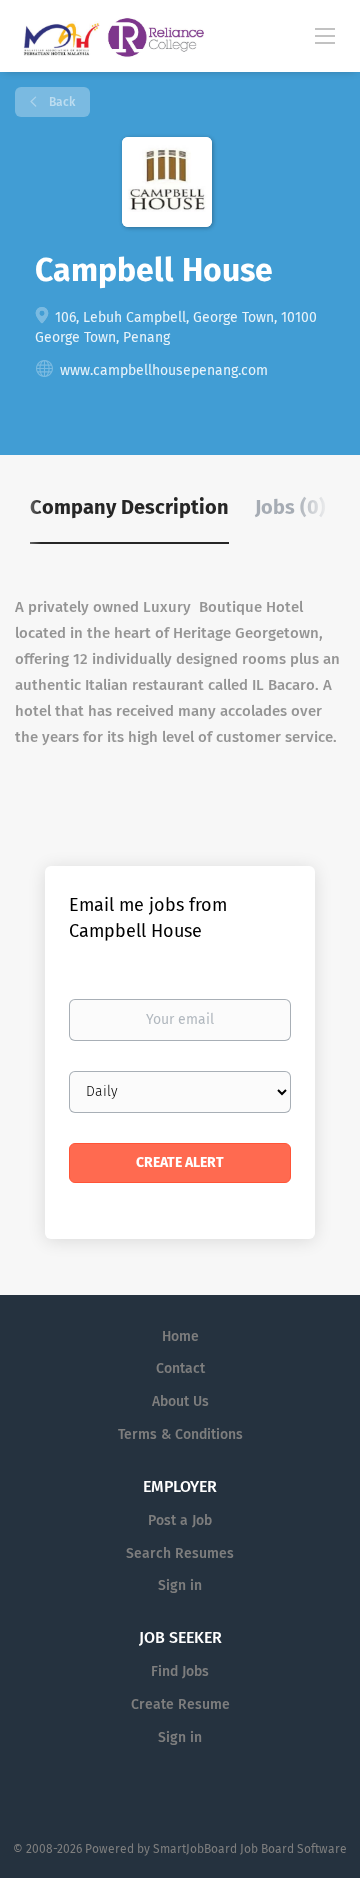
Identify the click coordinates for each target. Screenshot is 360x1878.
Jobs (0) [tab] (290, 507)
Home (180, 1336)
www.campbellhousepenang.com (164, 370)
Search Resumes (180, 1553)
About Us (180, 1401)
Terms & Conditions (180, 1434)
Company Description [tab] (129, 507)
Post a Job (180, 1520)
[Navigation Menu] (325, 35)
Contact (180, 1368)
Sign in (180, 1585)
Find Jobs (180, 1671)
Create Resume (180, 1704)
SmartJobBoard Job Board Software (250, 1849)
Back (60, 102)
